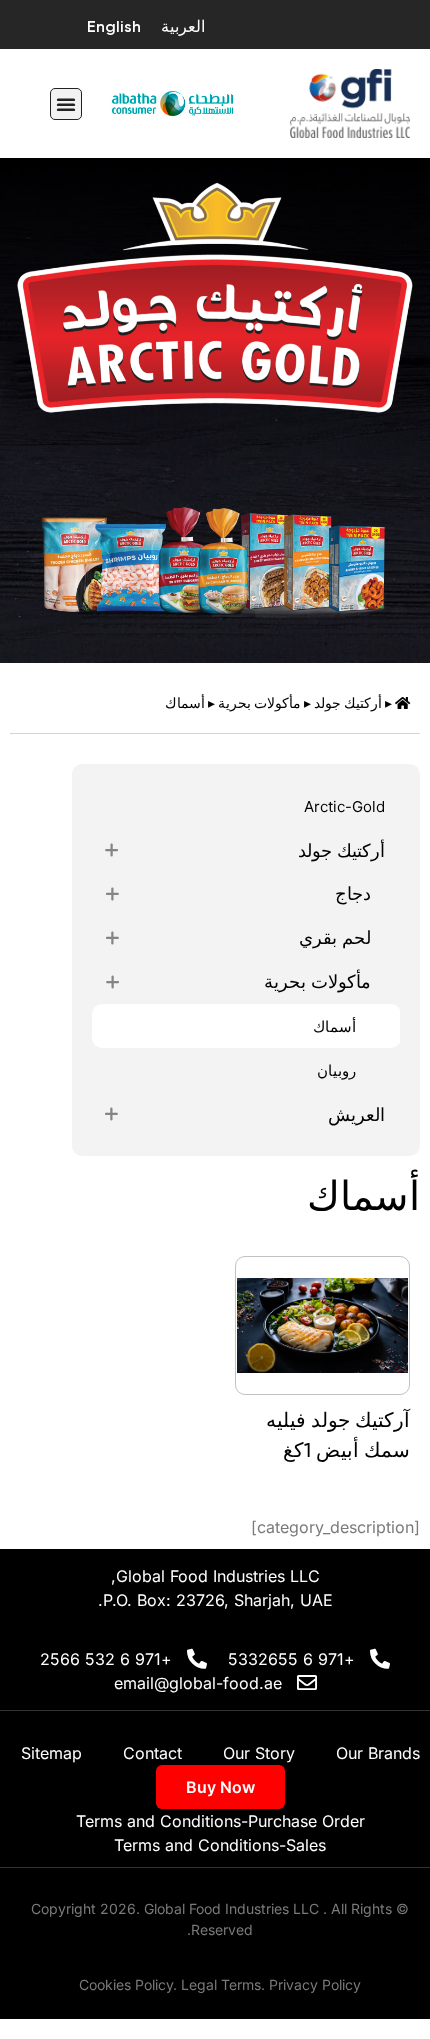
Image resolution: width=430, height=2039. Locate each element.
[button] (66, 104)
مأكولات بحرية (259, 703)
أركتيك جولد (348, 703)
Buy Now (220, 1787)
